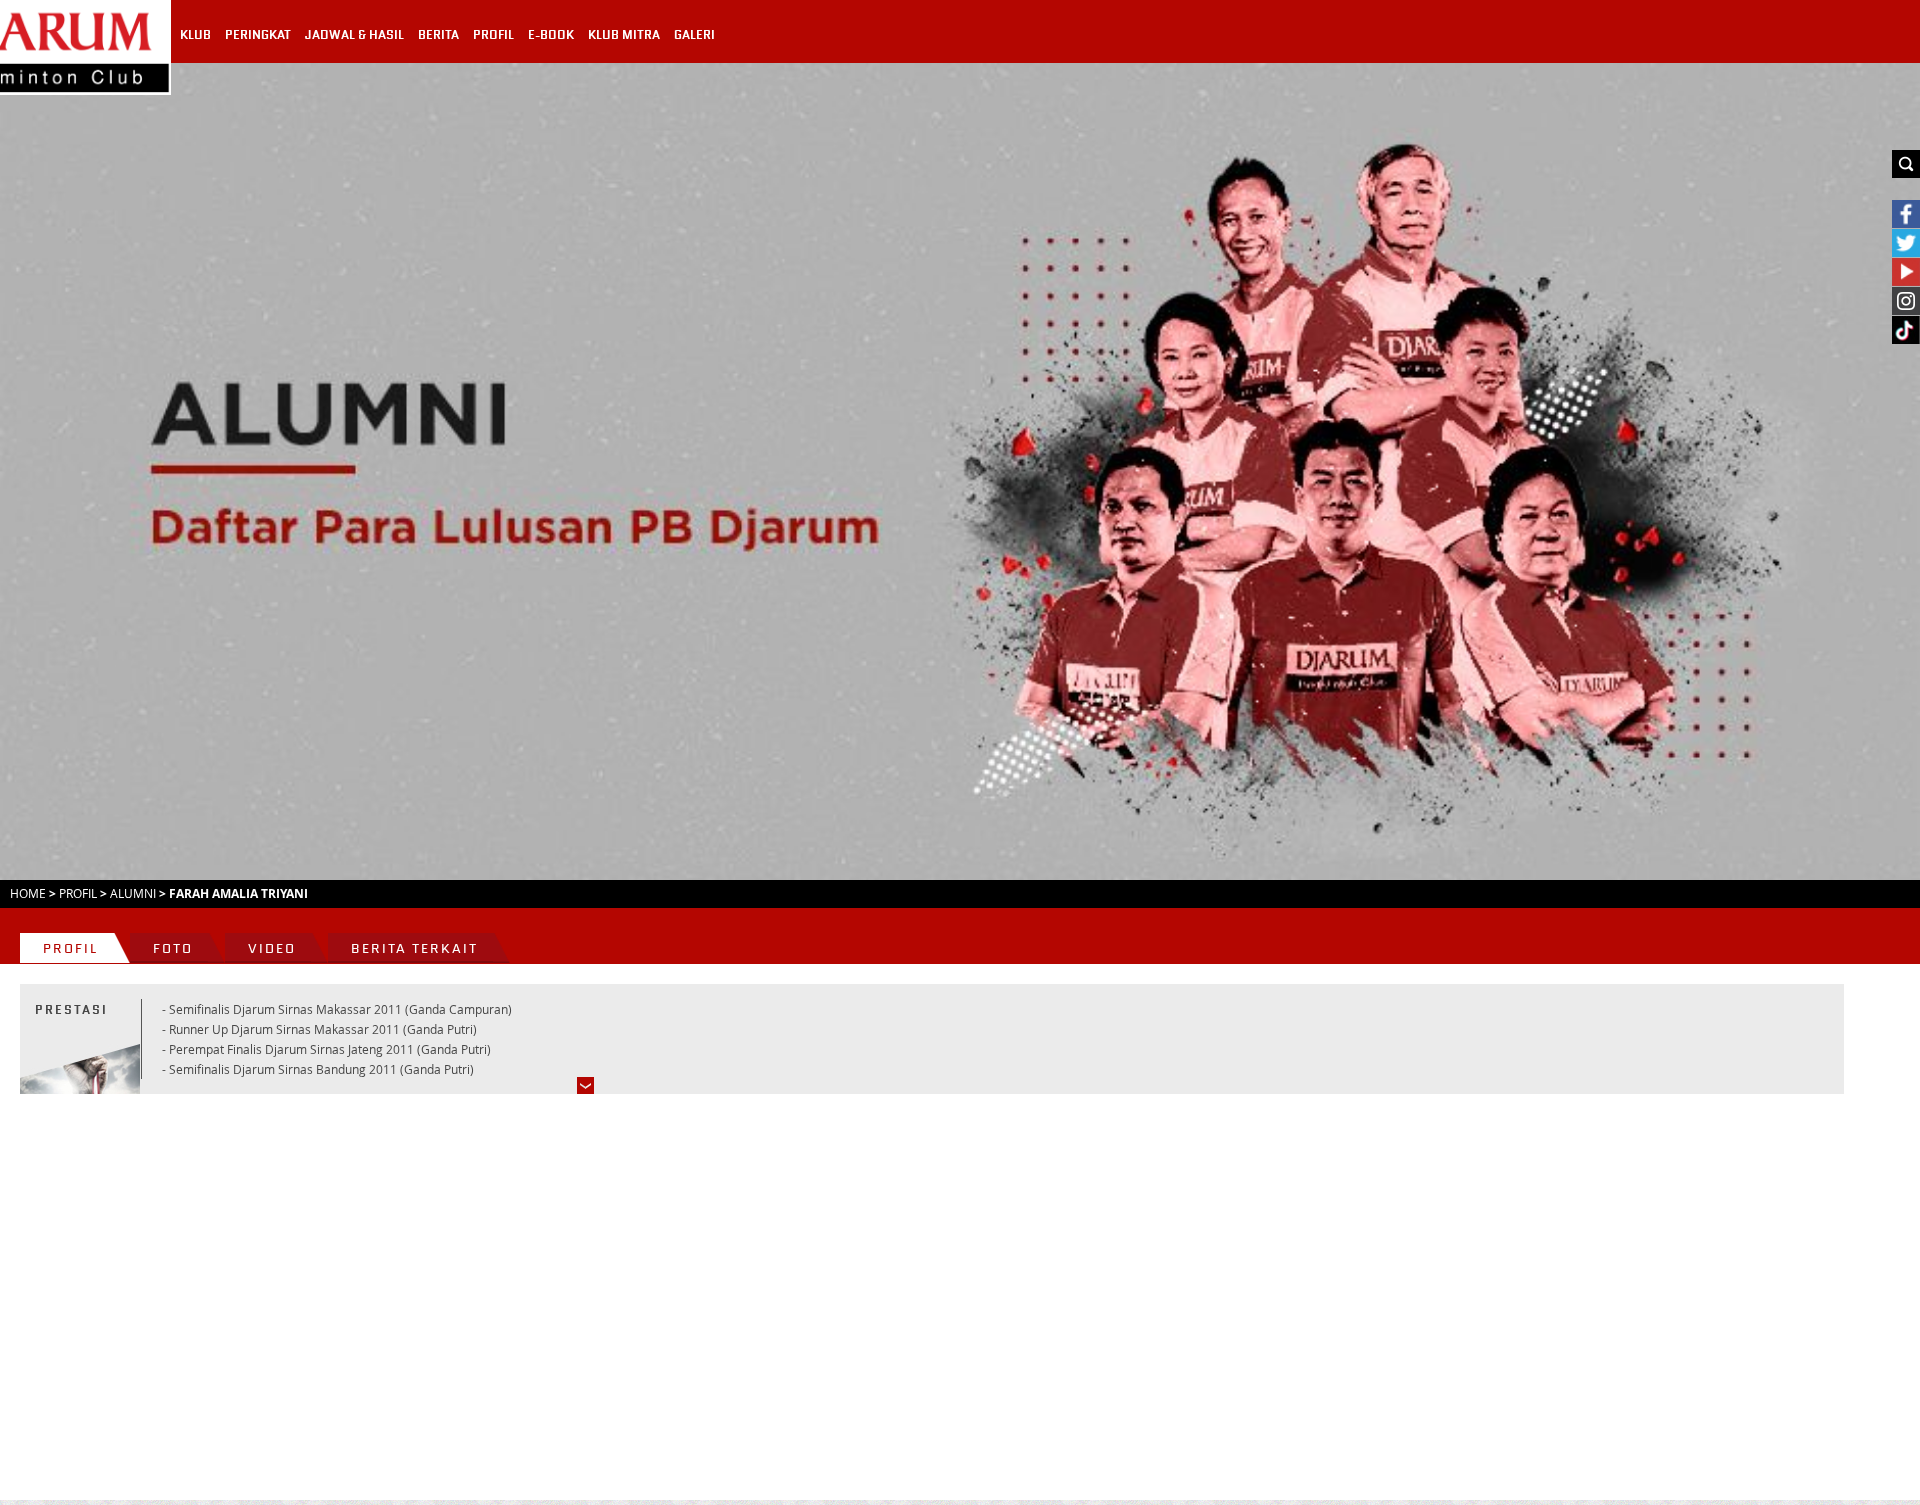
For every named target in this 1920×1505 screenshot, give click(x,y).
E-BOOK (551, 35)
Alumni (133, 893)
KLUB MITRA (624, 35)
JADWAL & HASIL (354, 35)
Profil (78, 893)
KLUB (195, 35)
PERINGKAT (258, 35)
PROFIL (493, 35)
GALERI (694, 35)
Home (28, 893)
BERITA (438, 35)
